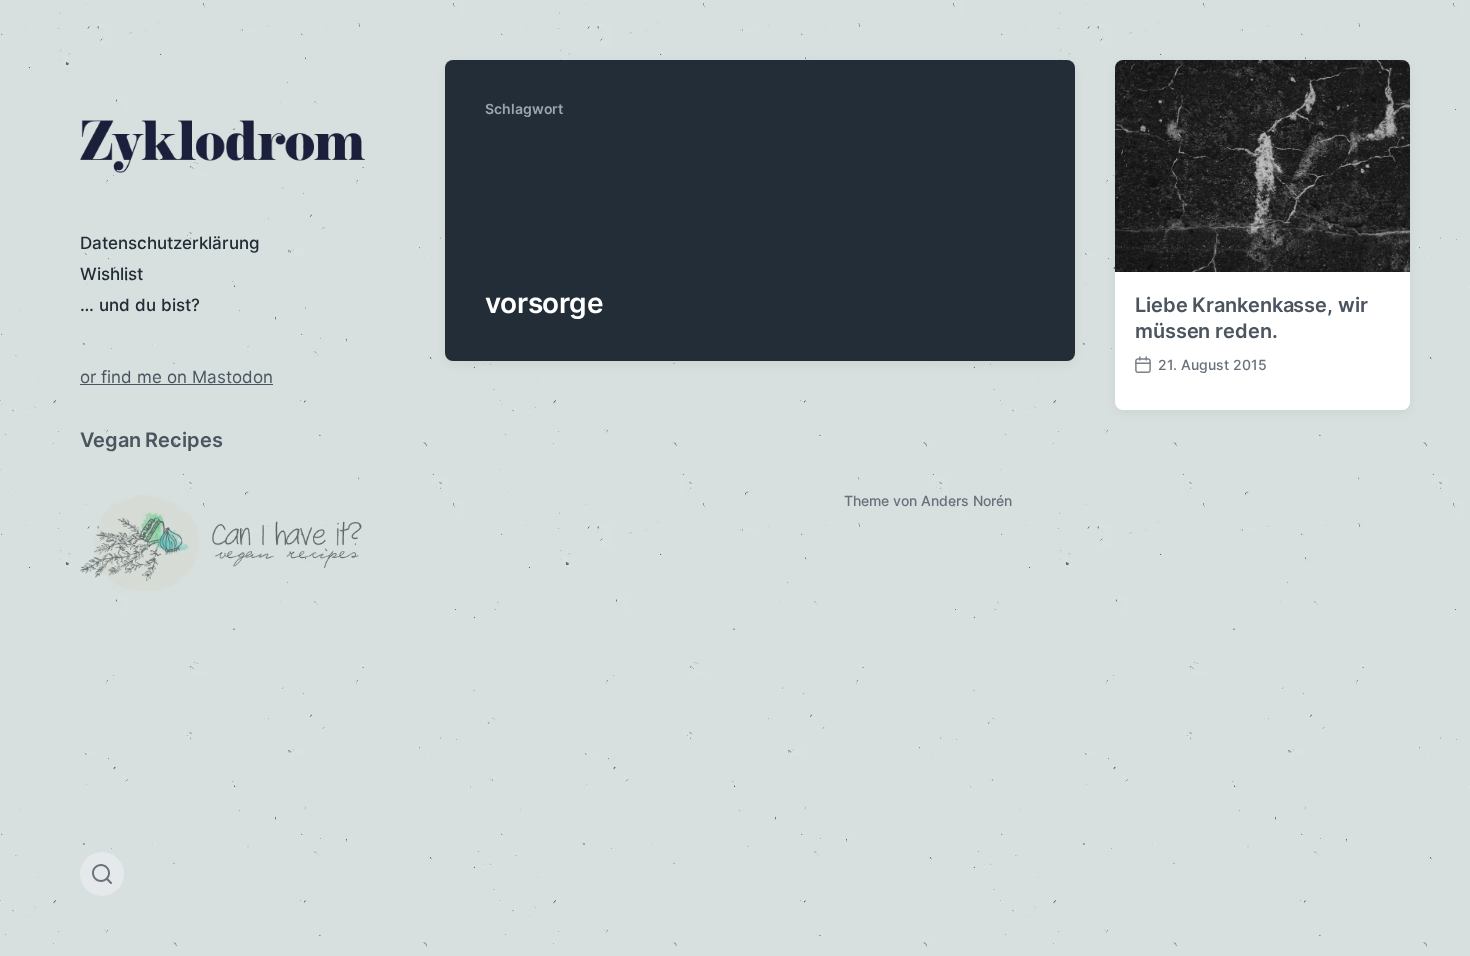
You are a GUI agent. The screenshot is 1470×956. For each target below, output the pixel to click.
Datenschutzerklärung (170, 243)
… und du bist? (140, 305)
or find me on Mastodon (176, 377)
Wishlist (111, 274)
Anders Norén (966, 500)
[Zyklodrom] (222, 146)
